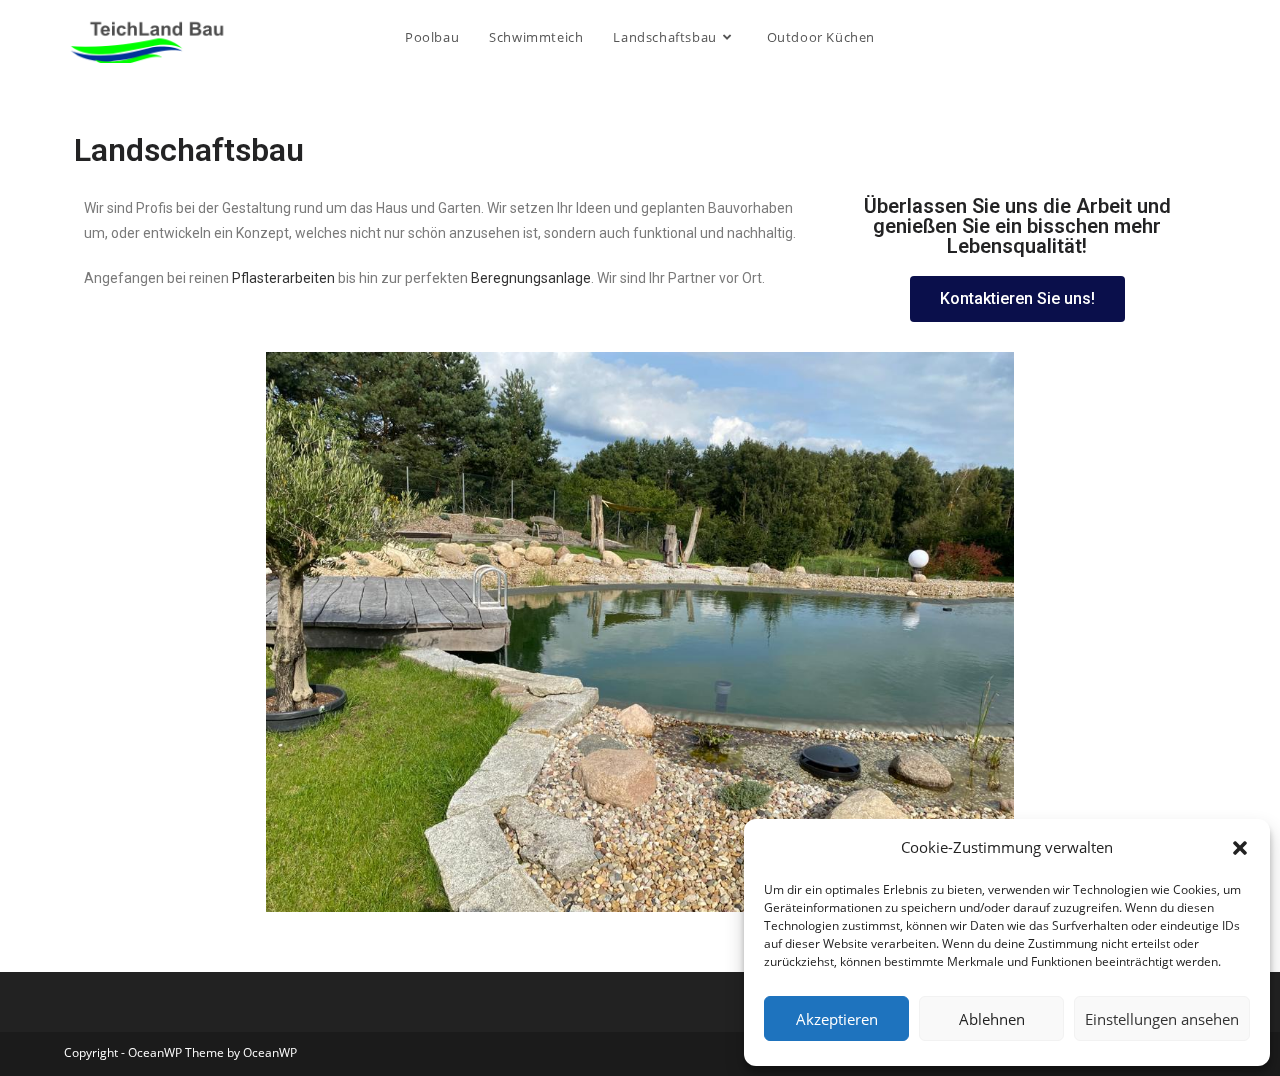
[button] (1240, 848)
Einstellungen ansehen (1162, 1019)
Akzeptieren (837, 1019)
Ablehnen (992, 1019)
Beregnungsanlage (531, 278)
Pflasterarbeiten (283, 278)
